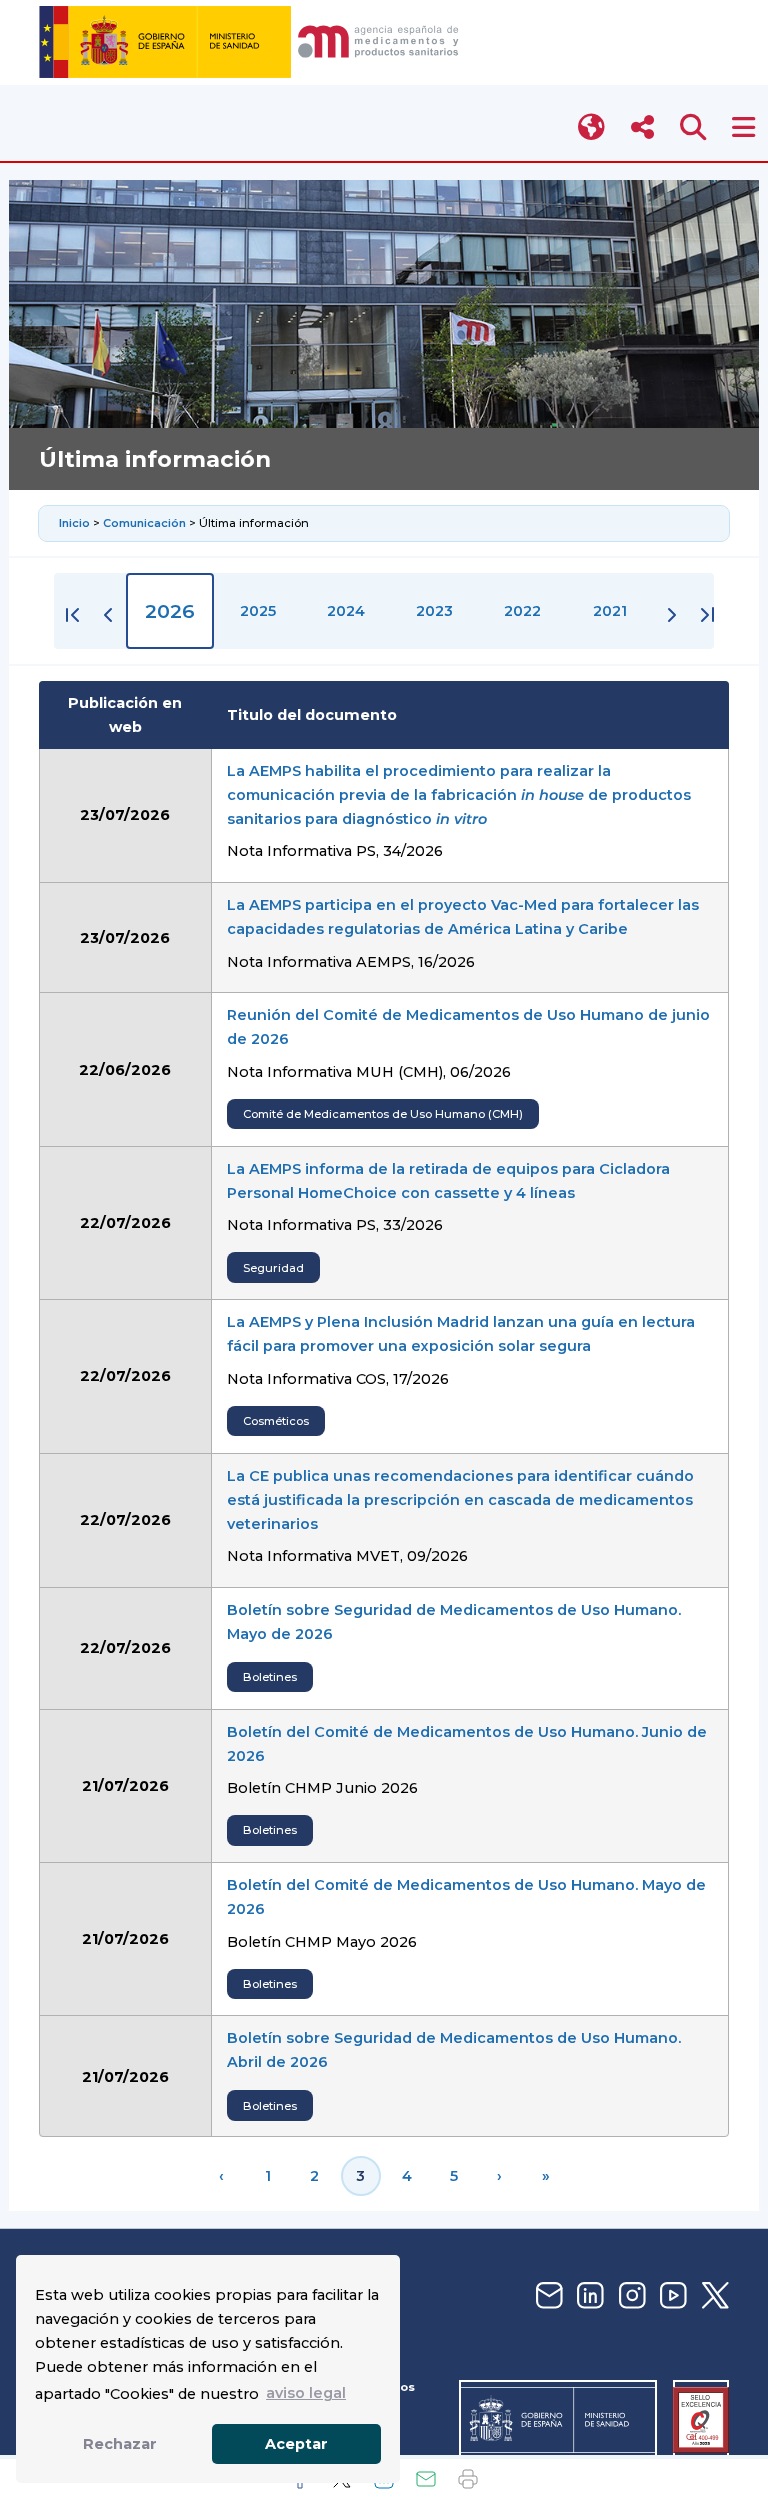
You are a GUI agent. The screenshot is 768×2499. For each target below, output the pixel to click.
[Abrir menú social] (642, 127)
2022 (522, 611)
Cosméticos (276, 1421)
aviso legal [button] (306, 2393)
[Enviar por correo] (426, 2479)
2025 (258, 611)
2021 (610, 611)
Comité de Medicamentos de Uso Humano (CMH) (383, 1114)
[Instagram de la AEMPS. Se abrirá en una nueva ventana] (630, 2296)
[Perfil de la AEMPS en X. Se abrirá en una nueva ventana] (713, 2296)
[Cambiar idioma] (592, 127)
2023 (434, 611)
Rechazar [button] (120, 2444)
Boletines (270, 1677)
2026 (170, 611)
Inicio (76, 523)
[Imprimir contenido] (468, 2479)
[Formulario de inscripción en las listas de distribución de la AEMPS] (547, 2296)
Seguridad (273, 1268)
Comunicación (144, 523)
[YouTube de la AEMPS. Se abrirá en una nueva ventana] (671, 2296)
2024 (346, 611)
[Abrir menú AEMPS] (743, 127)
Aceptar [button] (296, 2444)
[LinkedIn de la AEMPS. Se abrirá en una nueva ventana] (588, 2296)
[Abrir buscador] (693, 127)
